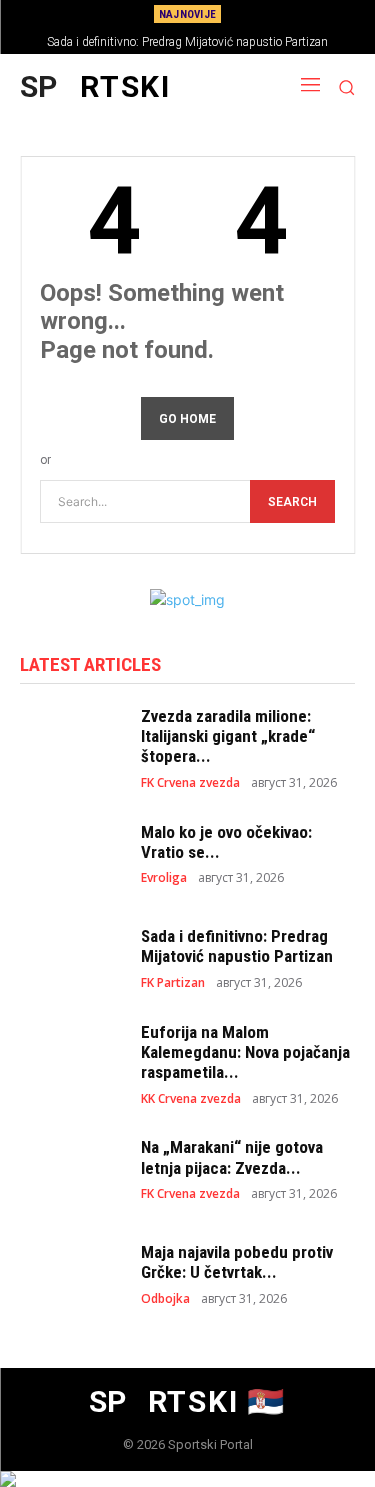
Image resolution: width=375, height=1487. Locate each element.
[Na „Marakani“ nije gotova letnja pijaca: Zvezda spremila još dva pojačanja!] (70, 1169)
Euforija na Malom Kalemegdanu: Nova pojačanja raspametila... (245, 1052)
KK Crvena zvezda (191, 1099)
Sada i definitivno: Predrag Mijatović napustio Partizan (187, 42)
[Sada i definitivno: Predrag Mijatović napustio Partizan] (70, 957)
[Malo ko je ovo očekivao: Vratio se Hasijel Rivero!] (70, 853)
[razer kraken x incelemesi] (187, 1479)
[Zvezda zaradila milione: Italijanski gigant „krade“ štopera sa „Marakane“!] (70, 746)
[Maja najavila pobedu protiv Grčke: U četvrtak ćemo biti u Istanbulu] (70, 1273)
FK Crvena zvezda (190, 783)
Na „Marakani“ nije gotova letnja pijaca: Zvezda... (232, 1157)
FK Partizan (173, 983)
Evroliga (164, 878)
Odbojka (165, 1299)
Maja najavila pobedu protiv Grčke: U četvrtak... (237, 1262)
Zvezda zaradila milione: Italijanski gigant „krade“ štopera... (228, 736)
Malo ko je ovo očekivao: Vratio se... (226, 842)
